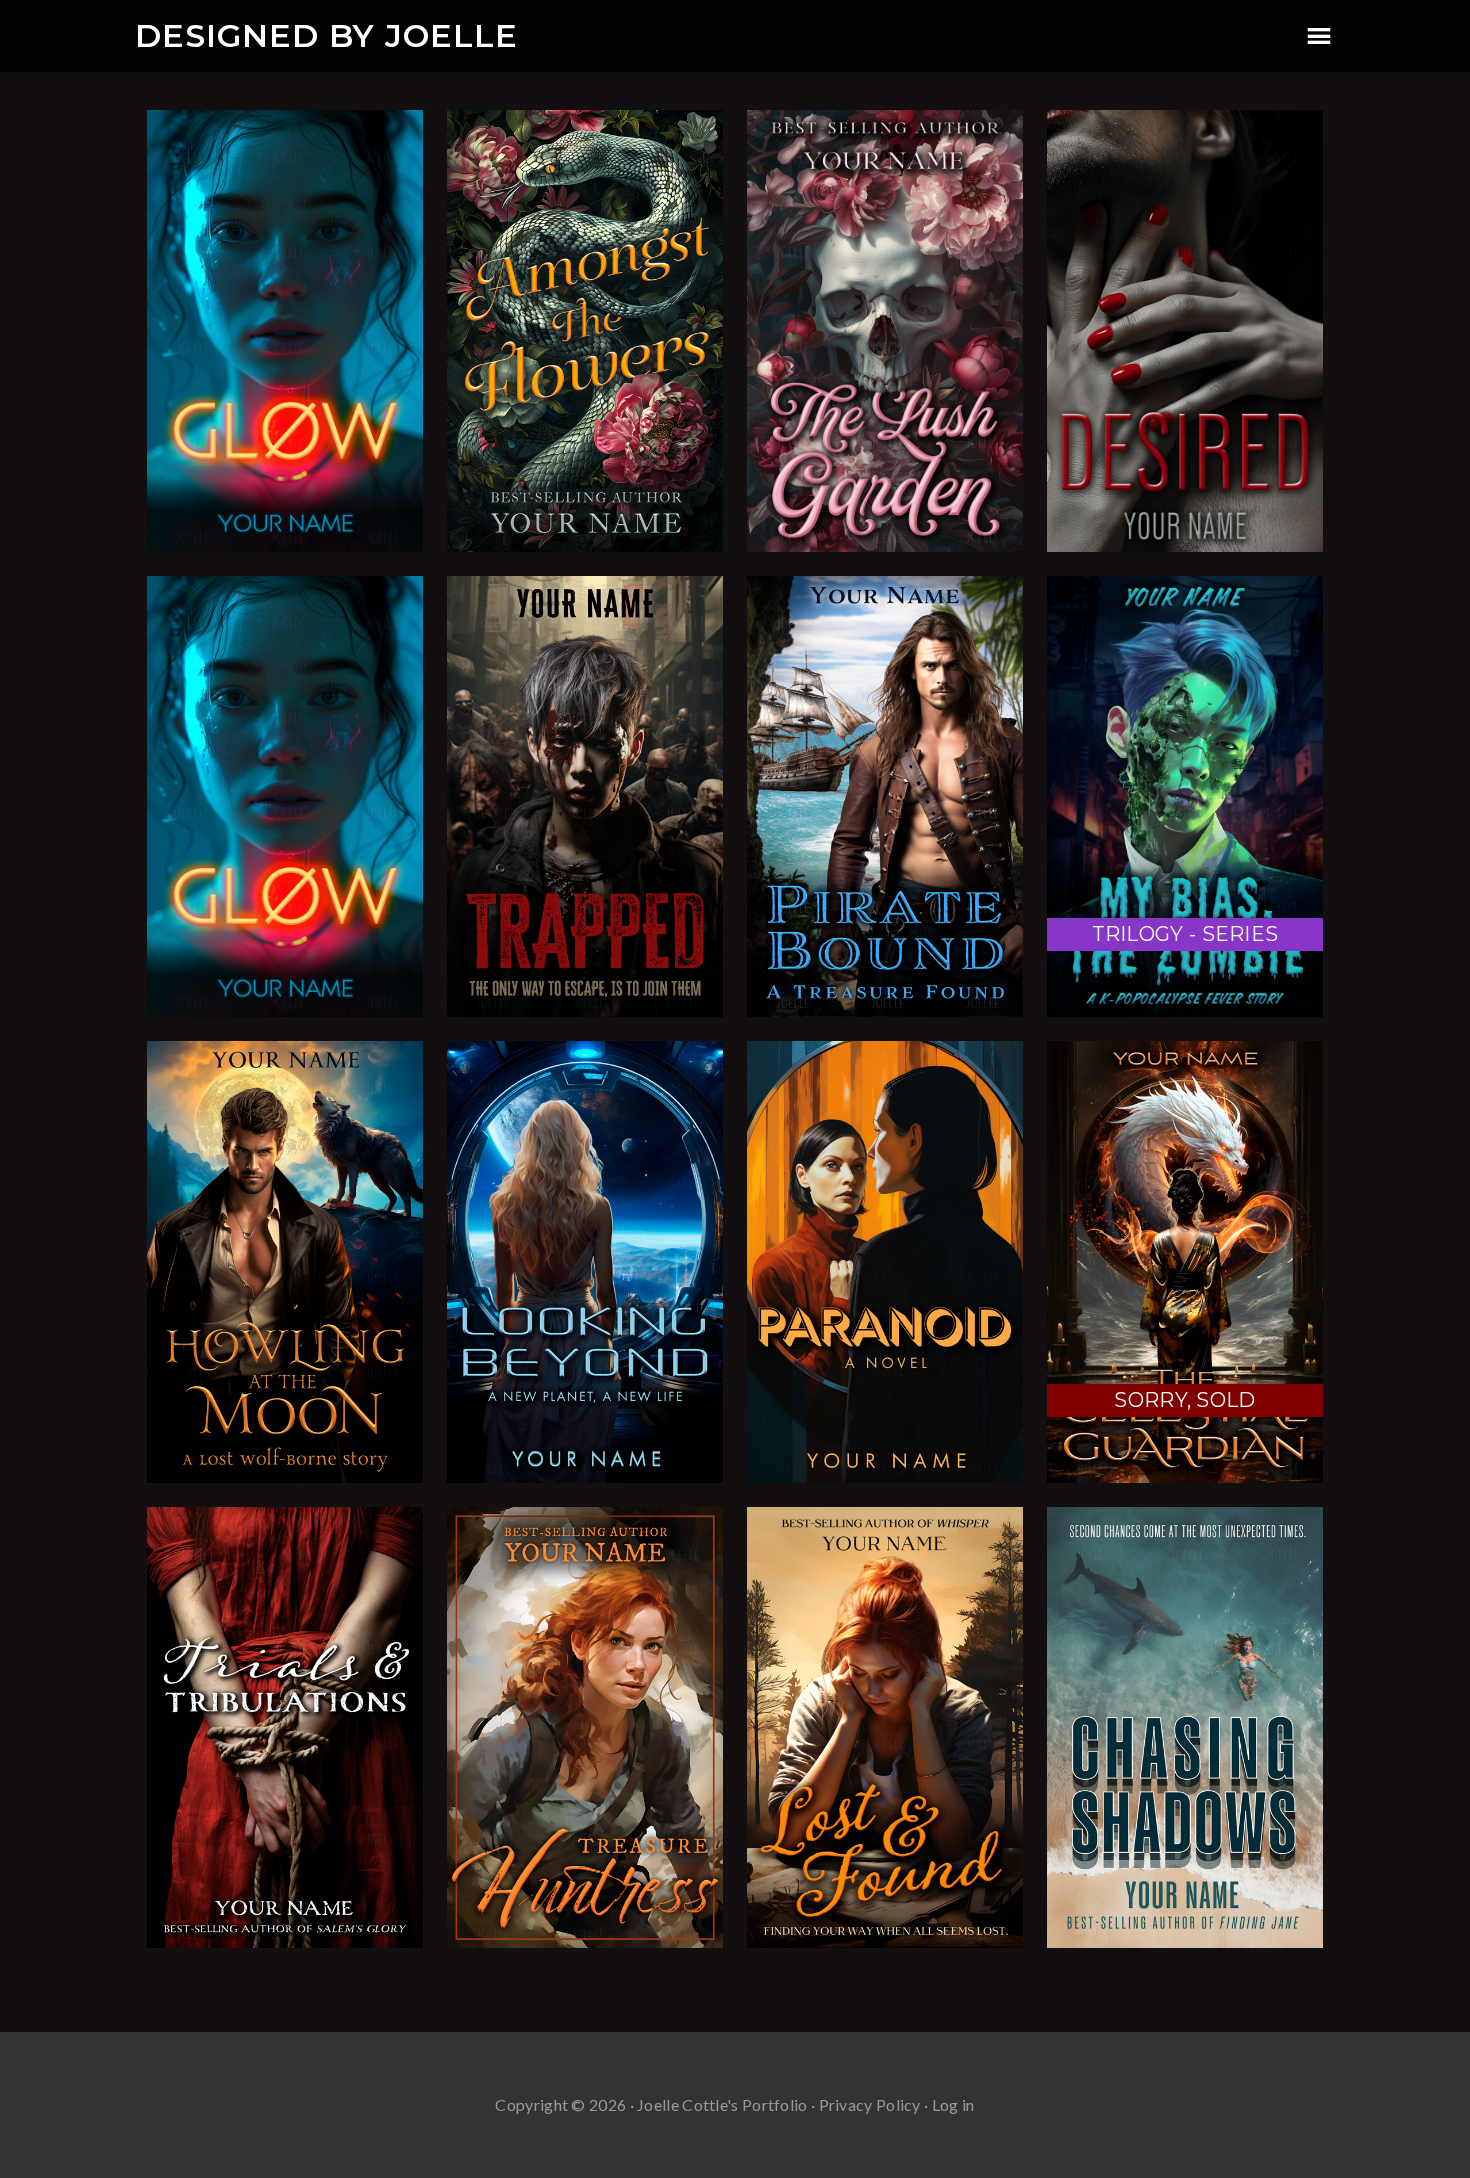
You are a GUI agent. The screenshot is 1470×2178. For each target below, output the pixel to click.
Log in (953, 2104)
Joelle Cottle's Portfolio (722, 2104)
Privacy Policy (870, 2104)
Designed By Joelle (326, 35)
